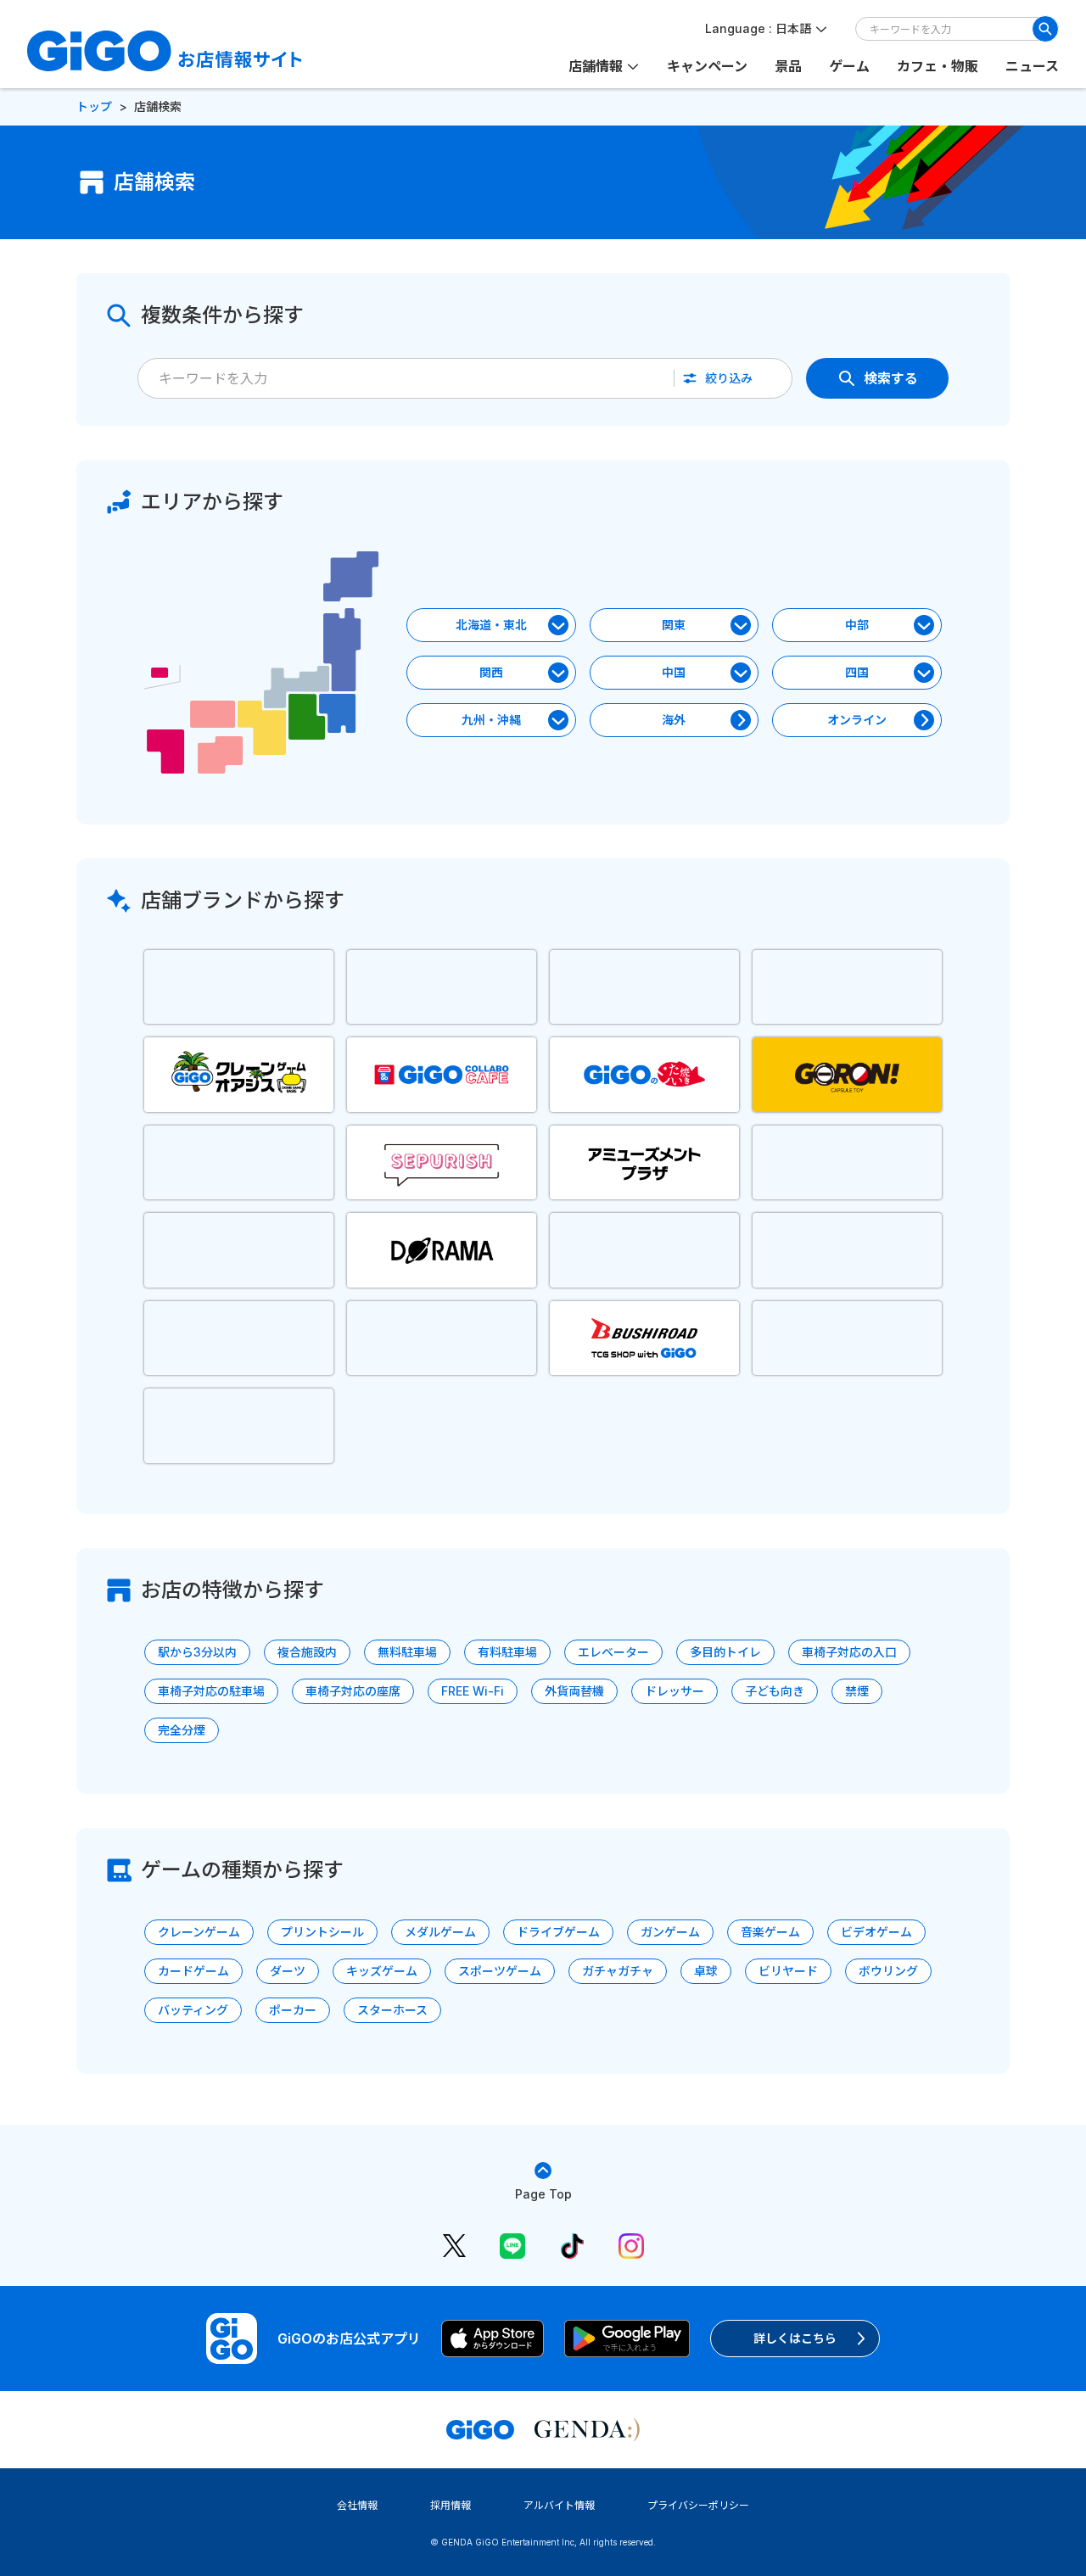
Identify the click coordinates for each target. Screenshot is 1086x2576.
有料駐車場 (507, 1652)
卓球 (706, 1971)
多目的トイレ (725, 1652)
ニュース (1032, 66)
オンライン (857, 720)
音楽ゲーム (770, 1932)
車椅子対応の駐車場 (211, 1691)
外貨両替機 (574, 1691)
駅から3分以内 (197, 1652)
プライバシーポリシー (698, 2505)
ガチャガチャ (618, 1971)
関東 (674, 625)
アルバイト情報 (559, 2505)
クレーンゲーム (199, 1932)
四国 (857, 672)
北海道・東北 (491, 625)
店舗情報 (596, 66)
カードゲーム (193, 1971)
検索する (891, 378)
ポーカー (293, 2010)
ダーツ (288, 1971)
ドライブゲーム (558, 1932)
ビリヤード (788, 1971)
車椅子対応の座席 (353, 1691)
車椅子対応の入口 (849, 1652)
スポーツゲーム (500, 1971)
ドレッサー (675, 1691)
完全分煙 (182, 1730)
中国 (674, 672)
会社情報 (357, 2505)
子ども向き (775, 1691)
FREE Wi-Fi (473, 1691)
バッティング (193, 2010)
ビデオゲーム (876, 1932)
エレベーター (613, 1652)
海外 (674, 720)
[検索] (1045, 29)
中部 (857, 625)
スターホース (392, 2010)
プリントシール (322, 1932)
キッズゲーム (382, 1971)
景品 (788, 66)
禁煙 (857, 1691)
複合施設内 (307, 1652)
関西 (491, 672)
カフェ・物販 (938, 66)
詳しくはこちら (795, 2338)
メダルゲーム (440, 1932)
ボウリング (888, 1971)
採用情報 (451, 2505)
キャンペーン (707, 66)
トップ (94, 106)
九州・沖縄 (491, 720)
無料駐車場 (407, 1652)
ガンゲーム (670, 1932)
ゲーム (849, 66)
